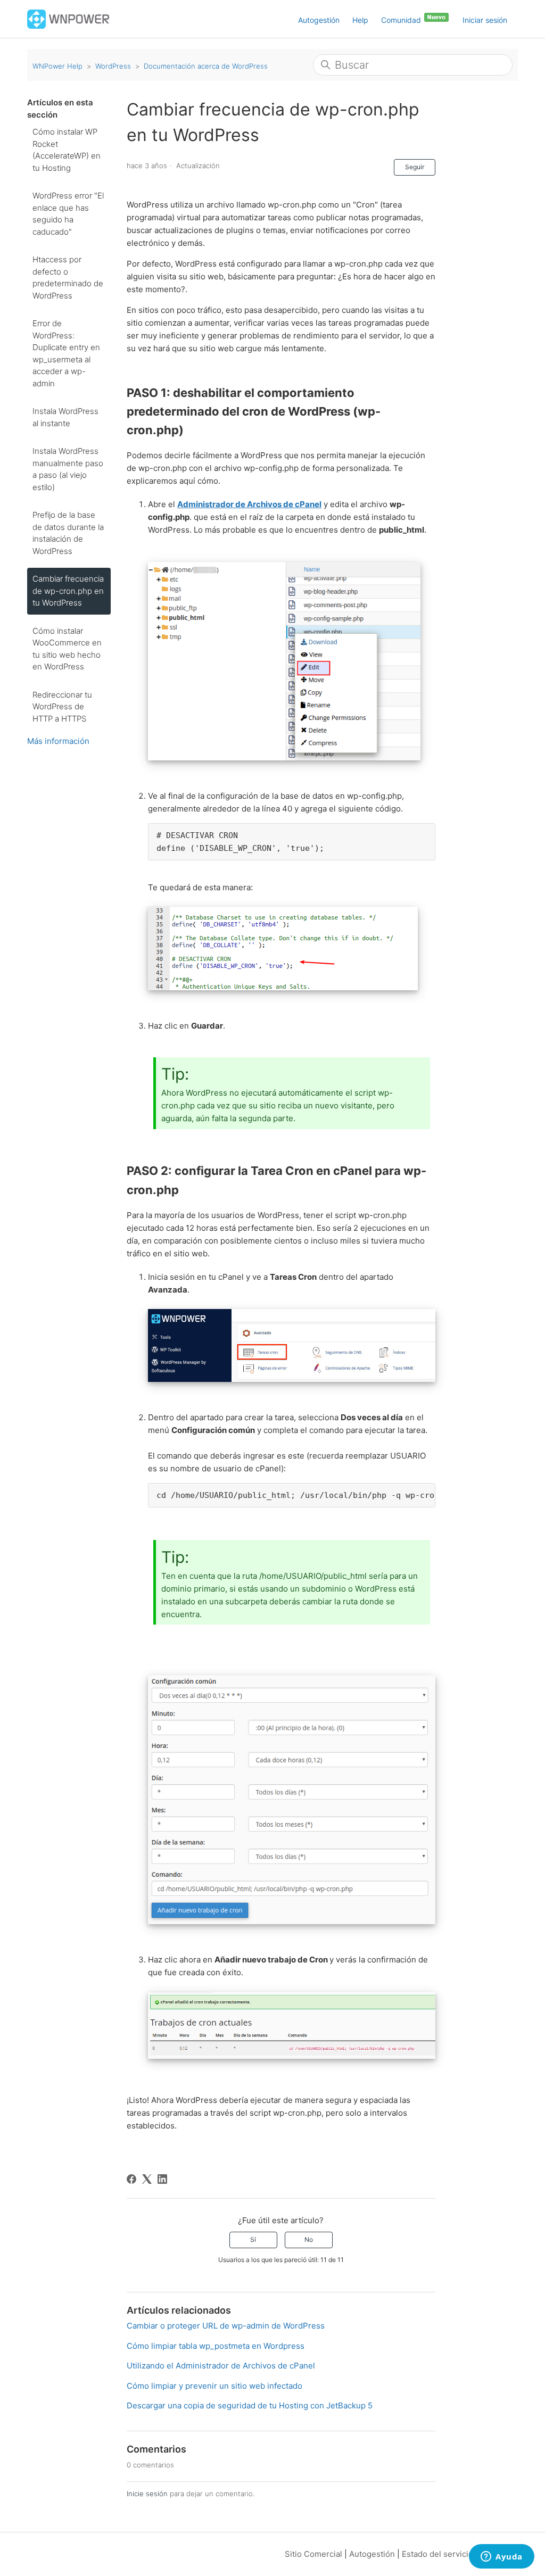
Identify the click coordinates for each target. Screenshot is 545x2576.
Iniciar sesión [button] (485, 20)
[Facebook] (131, 2179)
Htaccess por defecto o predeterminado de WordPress (68, 278)
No (309, 2239)
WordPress (113, 66)
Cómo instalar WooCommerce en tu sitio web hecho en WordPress (67, 649)
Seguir (415, 167)
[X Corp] (147, 2179)
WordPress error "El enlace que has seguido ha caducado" (68, 214)
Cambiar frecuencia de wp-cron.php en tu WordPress (68, 591)
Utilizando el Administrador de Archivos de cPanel (221, 2366)
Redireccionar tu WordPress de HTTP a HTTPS (62, 707)
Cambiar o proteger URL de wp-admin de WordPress (226, 2326)
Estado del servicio (437, 2554)
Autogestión (319, 20)
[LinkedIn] (162, 2179)
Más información (58, 741)
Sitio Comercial (313, 2554)
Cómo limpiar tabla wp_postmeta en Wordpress (216, 2346)
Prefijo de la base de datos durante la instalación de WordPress (68, 533)
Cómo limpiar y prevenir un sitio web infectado (214, 2386)
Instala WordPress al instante (65, 417)
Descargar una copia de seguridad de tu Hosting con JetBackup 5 (250, 2405)
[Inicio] (68, 18)
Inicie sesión (147, 2494)
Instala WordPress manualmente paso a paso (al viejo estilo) (68, 469)
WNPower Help (57, 66)
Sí (253, 2239)
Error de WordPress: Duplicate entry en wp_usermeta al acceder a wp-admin (66, 353)
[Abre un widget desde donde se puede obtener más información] (502, 2557)
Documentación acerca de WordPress (206, 66)
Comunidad (402, 20)
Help (360, 20)
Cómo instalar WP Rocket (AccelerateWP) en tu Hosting (67, 150)
